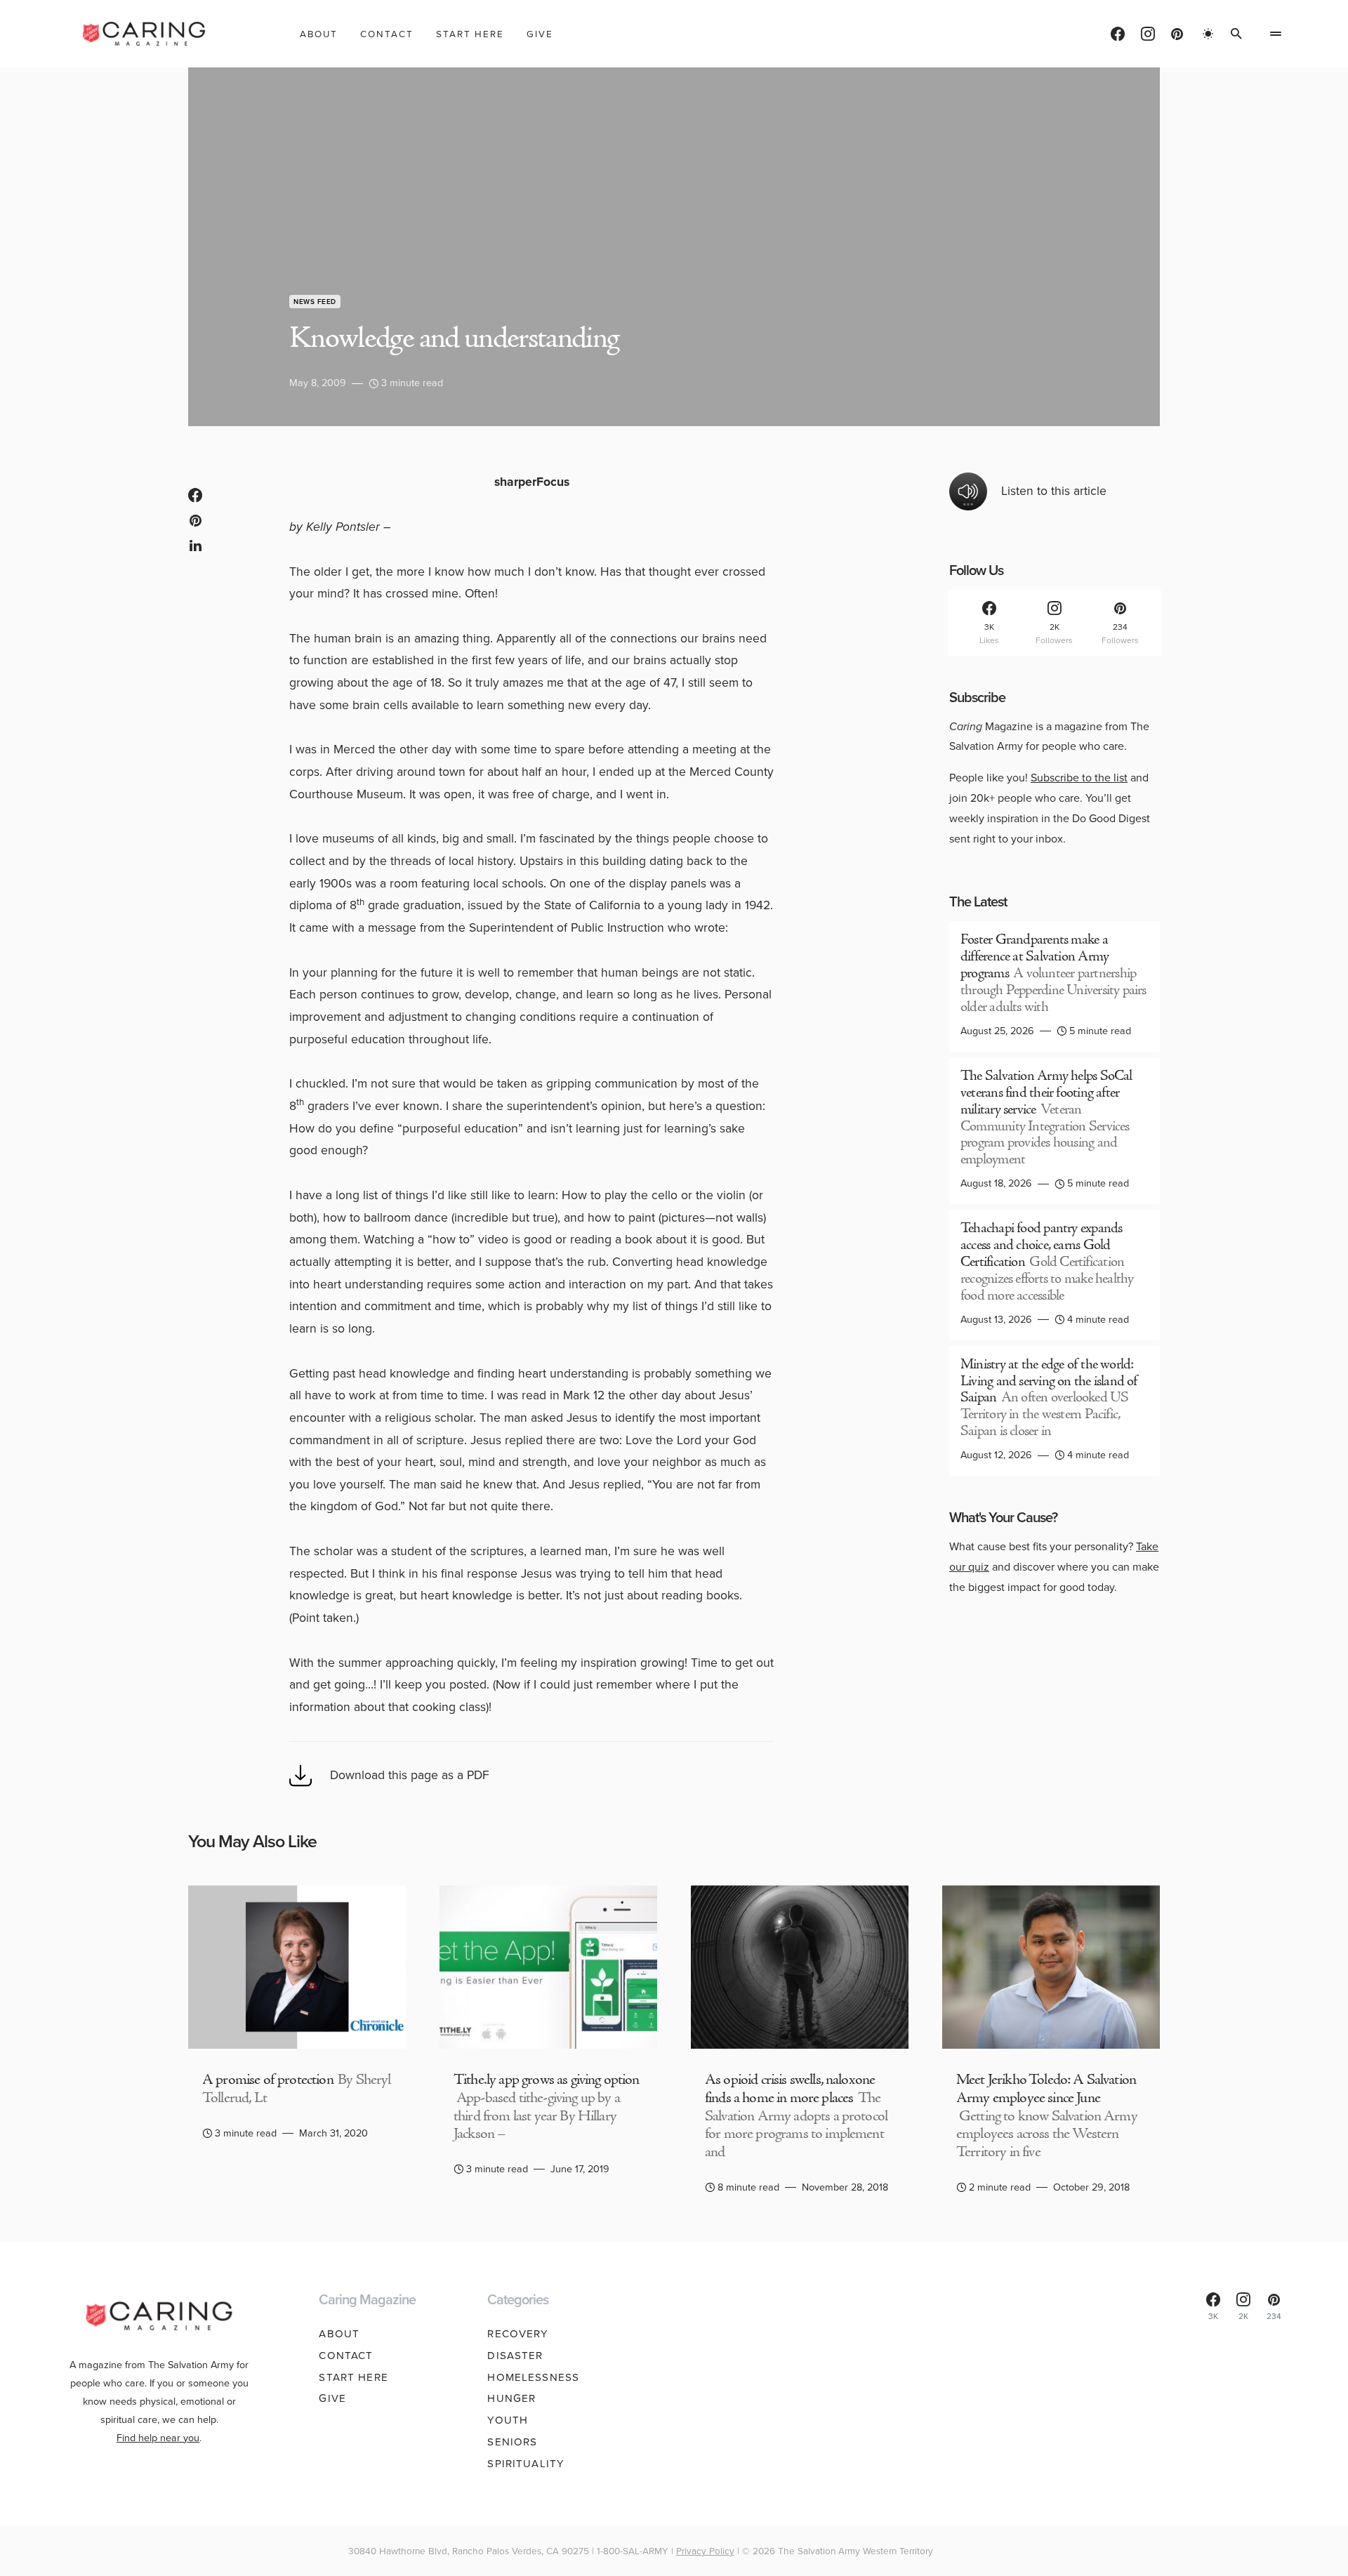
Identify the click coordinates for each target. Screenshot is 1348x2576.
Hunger (511, 2398)
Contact (346, 2356)
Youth (508, 2420)
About (339, 2334)
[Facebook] (1118, 34)
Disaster (515, 2356)
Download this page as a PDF (410, 1775)
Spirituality (526, 2464)
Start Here (353, 2377)
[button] (1208, 34)
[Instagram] (1148, 34)
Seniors (512, 2442)
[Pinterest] (1177, 34)
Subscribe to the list (1079, 778)
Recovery (518, 2334)
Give (332, 2398)
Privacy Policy (705, 2551)
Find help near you (158, 2438)
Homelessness (533, 2377)
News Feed (315, 302)
